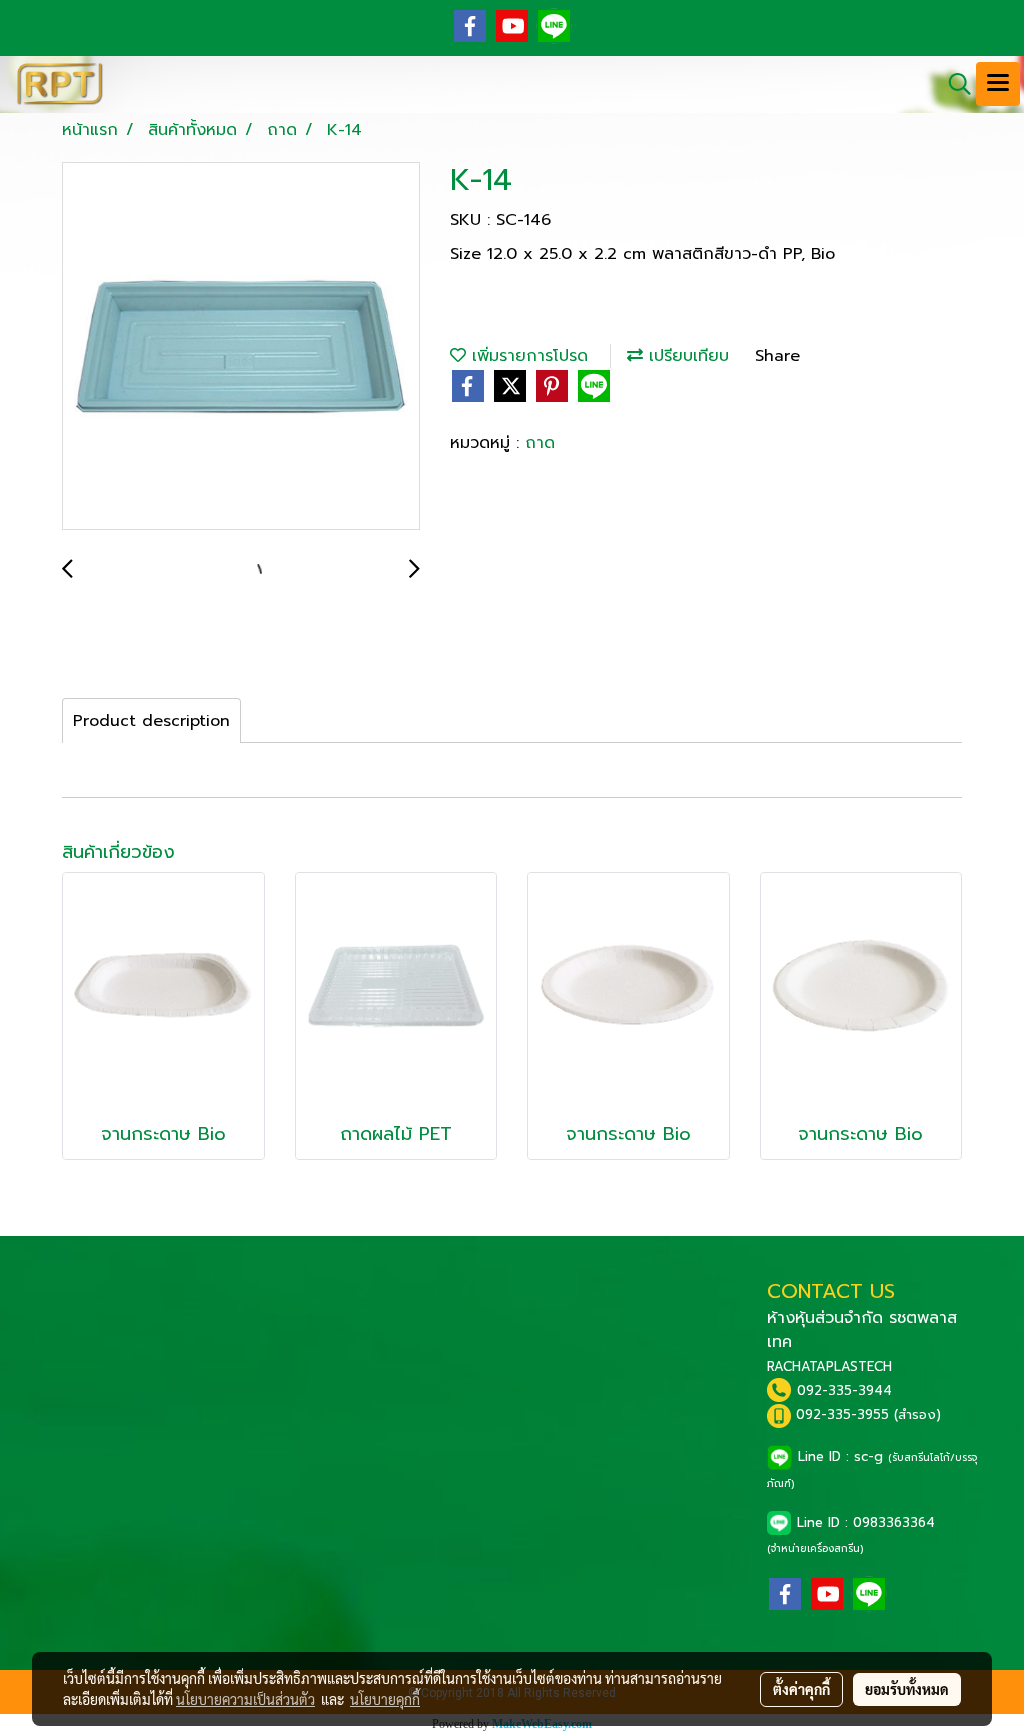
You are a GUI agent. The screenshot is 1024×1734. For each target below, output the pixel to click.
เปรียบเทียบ (686, 356)
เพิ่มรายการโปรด (527, 356)
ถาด (540, 443)
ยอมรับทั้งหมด (907, 1689)
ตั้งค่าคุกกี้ (801, 1689)
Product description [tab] (151, 721)
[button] (953, 84)
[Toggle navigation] (998, 84)
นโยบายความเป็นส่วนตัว (245, 1699)
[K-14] (241, 347)
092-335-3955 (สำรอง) (868, 1414)
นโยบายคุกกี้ (385, 1699)
